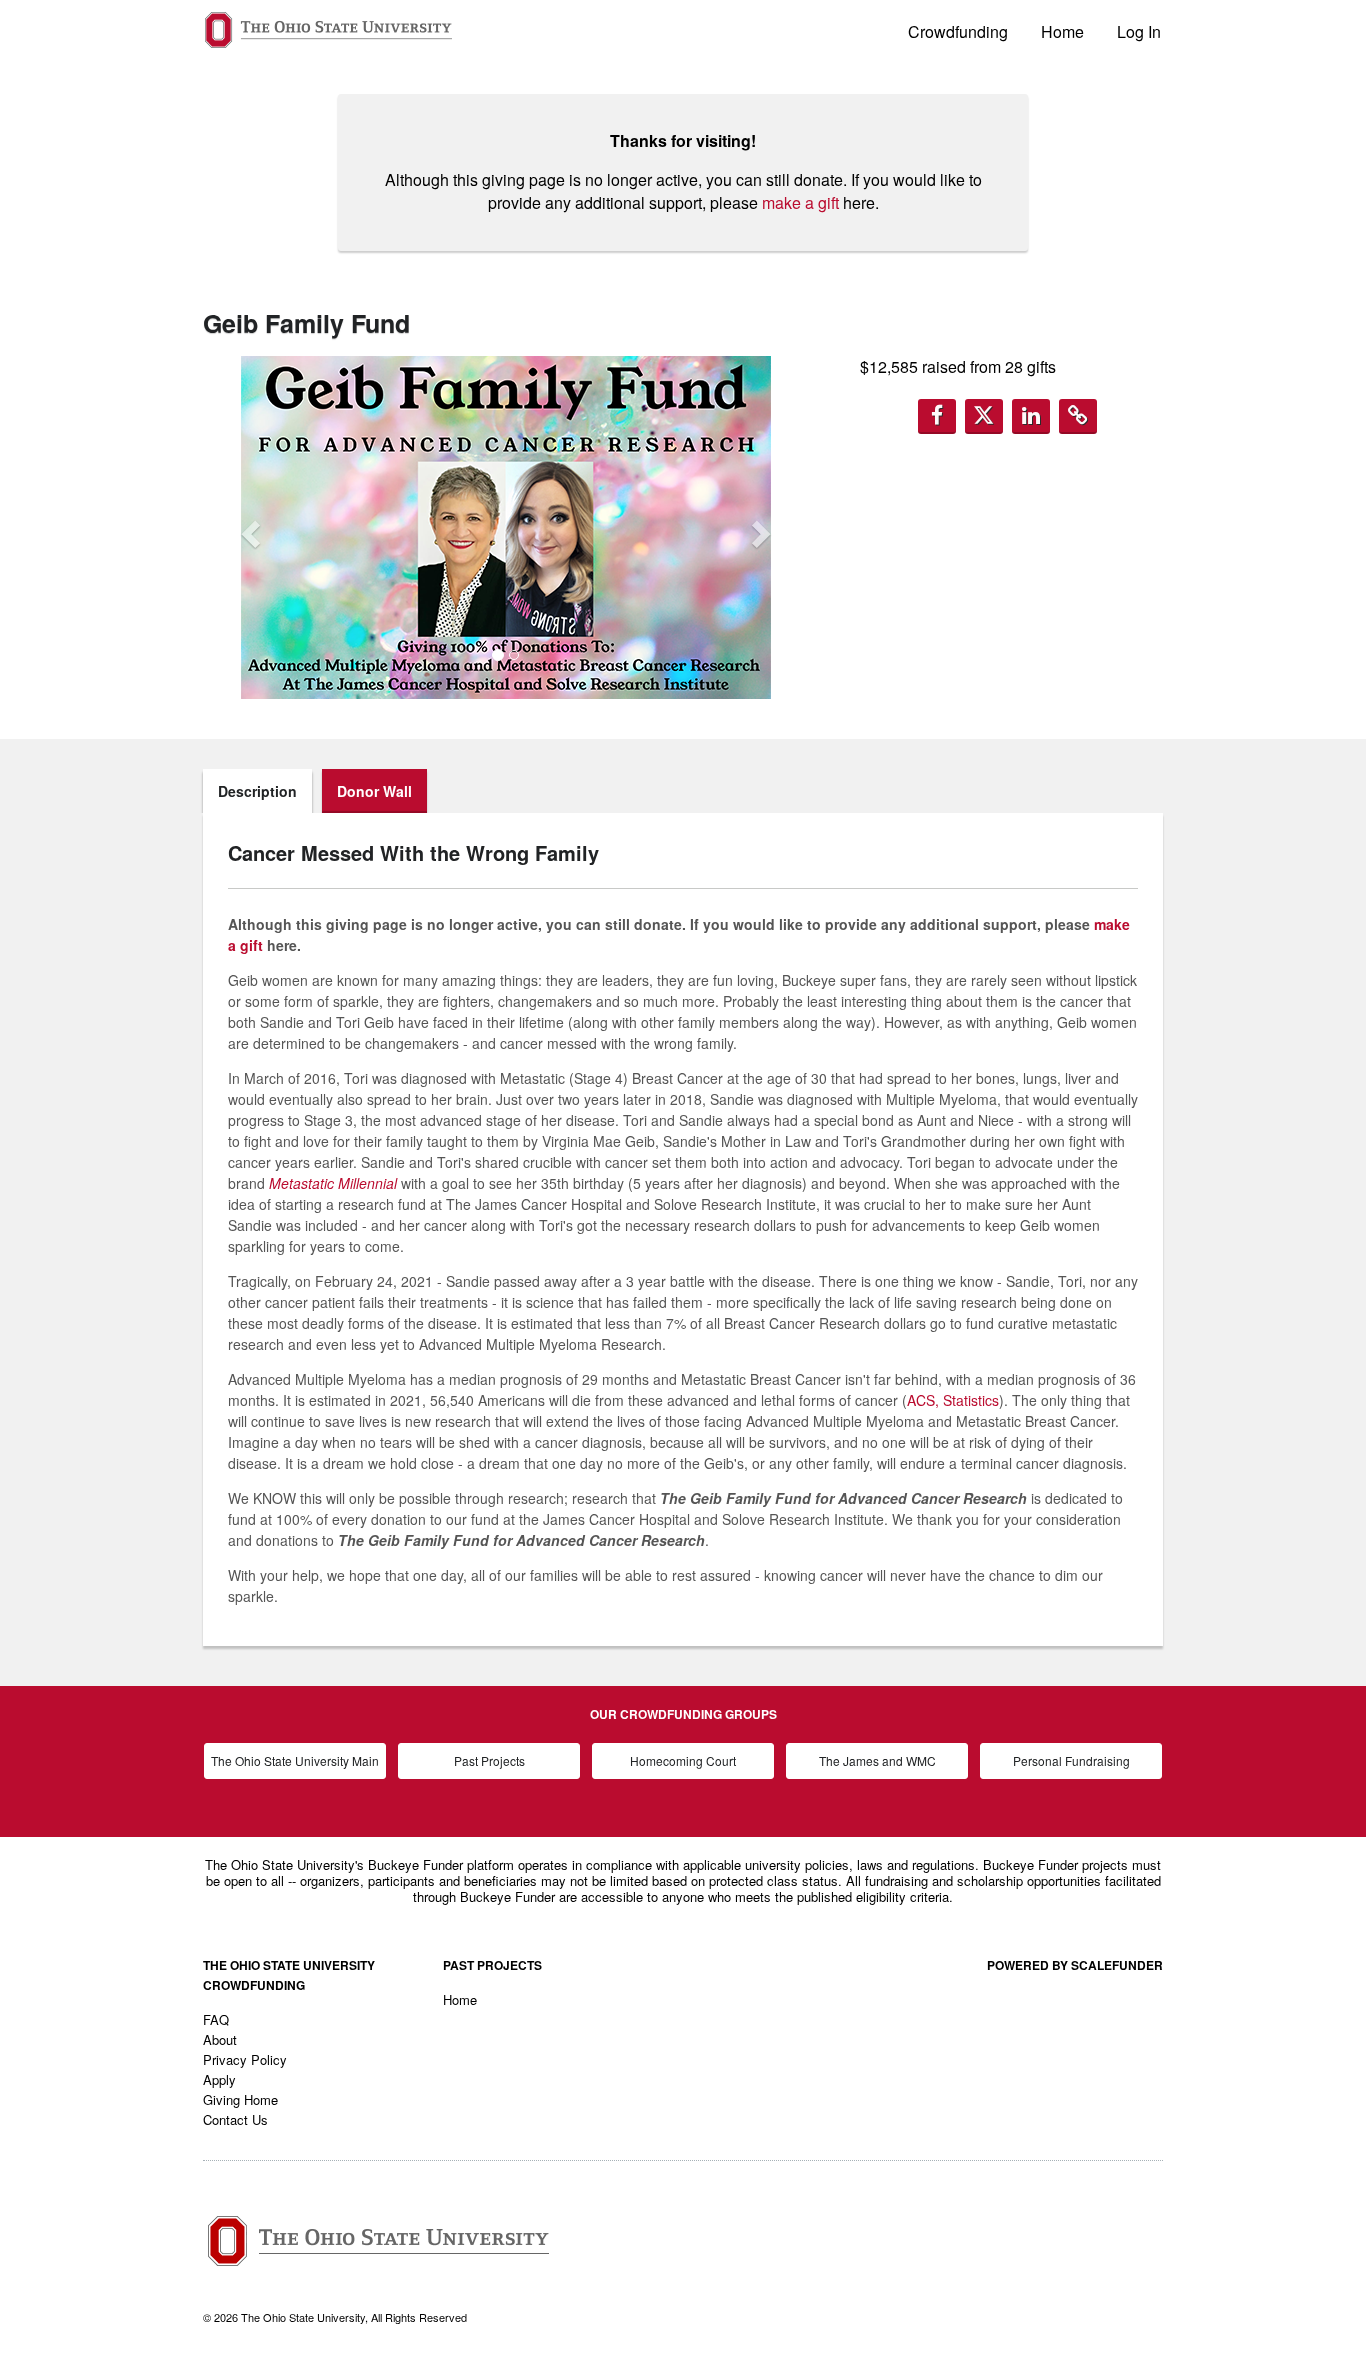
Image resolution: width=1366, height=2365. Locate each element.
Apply (219, 2079)
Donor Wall (374, 791)
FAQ (216, 2019)
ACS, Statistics (953, 1400)
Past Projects (489, 1760)
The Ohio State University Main (295, 1760)
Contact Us (235, 2119)
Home (1062, 31)
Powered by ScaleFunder (1075, 1965)
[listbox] (506, 527)
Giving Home (240, 2099)
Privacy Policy (245, 2059)
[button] (248, 528)
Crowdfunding (958, 31)
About (220, 2039)
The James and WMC (877, 1760)
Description (257, 791)
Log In (1139, 31)
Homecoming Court (683, 1760)
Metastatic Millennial (333, 1183)
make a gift (800, 202)
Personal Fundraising (1071, 1760)
